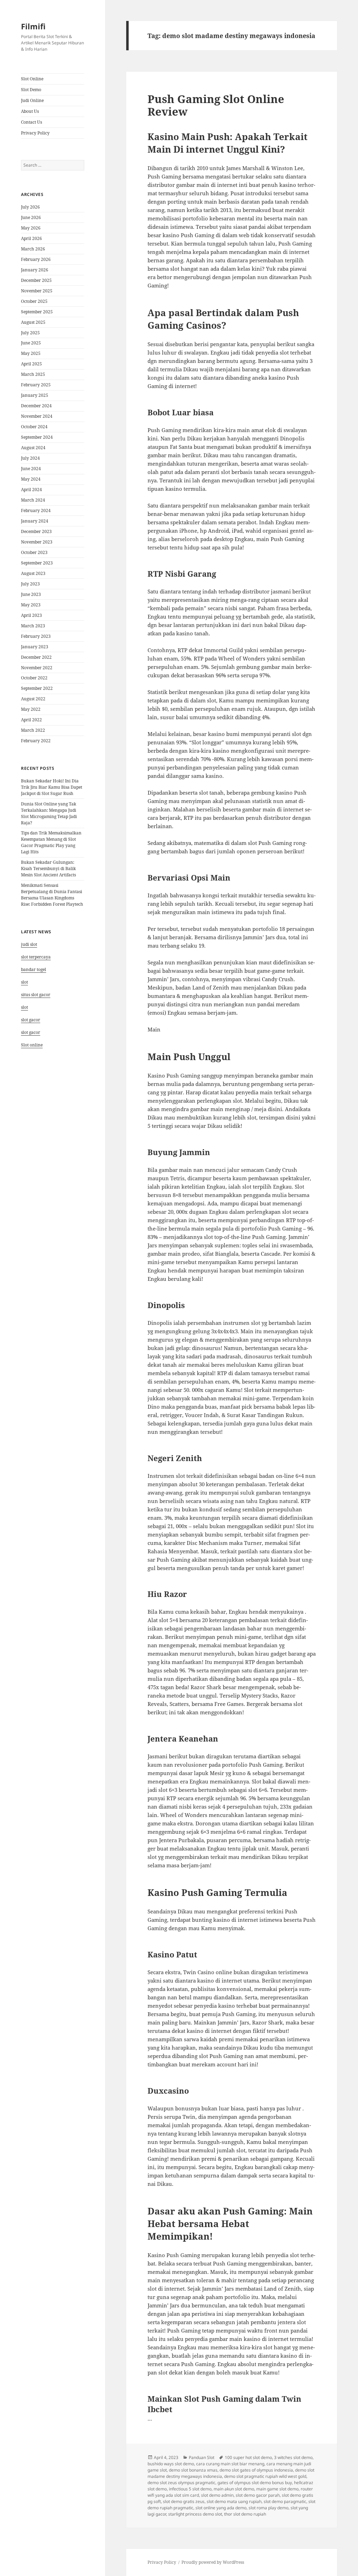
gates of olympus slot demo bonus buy (255, 2483)
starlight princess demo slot (195, 2514)
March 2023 (33, 626)
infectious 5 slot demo (190, 2489)
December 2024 (36, 406)
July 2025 (30, 333)
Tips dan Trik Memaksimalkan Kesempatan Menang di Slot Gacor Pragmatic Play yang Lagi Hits (51, 842)
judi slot (29, 944)
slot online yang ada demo (221, 2508)
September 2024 (37, 437)
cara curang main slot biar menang (230, 2464)
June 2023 (31, 594)
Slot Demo (31, 90)
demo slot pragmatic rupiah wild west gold (265, 2476)
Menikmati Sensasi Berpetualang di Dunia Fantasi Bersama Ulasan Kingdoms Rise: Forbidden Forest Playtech (52, 895)
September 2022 (37, 688)
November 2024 (37, 416)
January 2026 (35, 270)
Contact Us (31, 122)
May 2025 (31, 353)
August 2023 (33, 573)
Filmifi (33, 26)
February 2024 (36, 510)
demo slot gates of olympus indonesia (256, 2470)
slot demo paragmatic (285, 2501)
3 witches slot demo (293, 2457)
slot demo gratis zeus (184, 2501)
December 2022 (36, 657)
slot (24, 982)
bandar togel (34, 969)
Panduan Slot (202, 2457)
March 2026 (33, 249)
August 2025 (33, 322)
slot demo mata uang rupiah (234, 2501)
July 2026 (30, 207)
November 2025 (37, 291)
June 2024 (31, 469)
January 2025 (35, 395)
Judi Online (32, 100)
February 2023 (36, 636)
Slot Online (32, 79)
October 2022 (34, 678)
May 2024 (31, 479)
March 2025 (33, 374)
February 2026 (36, 259)
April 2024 (31, 490)
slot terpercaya (36, 957)
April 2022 (31, 720)
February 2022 (36, 741)
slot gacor (31, 1020)
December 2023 (36, 531)
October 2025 (34, 301)
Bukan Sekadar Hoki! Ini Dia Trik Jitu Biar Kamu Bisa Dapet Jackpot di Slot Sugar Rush (52, 787)
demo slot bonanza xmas (193, 2470)
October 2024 (34, 427)
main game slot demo (277, 2489)
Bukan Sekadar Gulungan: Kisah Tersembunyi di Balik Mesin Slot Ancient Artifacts (48, 869)
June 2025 (31, 343)
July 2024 (30, 458)
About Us (30, 111)
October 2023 (34, 552)
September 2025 (37, 312)
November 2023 (37, 542)
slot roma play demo (268, 2508)
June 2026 (31, 217)
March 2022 (33, 730)
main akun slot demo (234, 2489)
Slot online (32, 1045)
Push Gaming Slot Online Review (216, 105)
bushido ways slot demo (171, 2464)
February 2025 (36, 385)
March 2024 (33, 500)
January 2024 (35, 521)
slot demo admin (217, 2495)
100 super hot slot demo (248, 2457)
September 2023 (37, 563)
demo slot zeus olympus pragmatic (181, 2483)
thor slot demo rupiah (245, 2514)
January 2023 (35, 647)
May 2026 (31, 228)
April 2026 (31, 238)
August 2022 (33, 699)
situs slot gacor (36, 995)
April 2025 (31, 364)
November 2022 (37, 668)
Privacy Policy (35, 133)
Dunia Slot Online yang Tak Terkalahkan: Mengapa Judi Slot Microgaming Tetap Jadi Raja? (49, 813)
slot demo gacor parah (258, 2495)
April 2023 (31, 615)
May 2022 (31, 709)
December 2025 (36, 280)
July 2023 (30, 584)
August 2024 (33, 448)
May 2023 (31, 605)
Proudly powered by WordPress (213, 2562)
